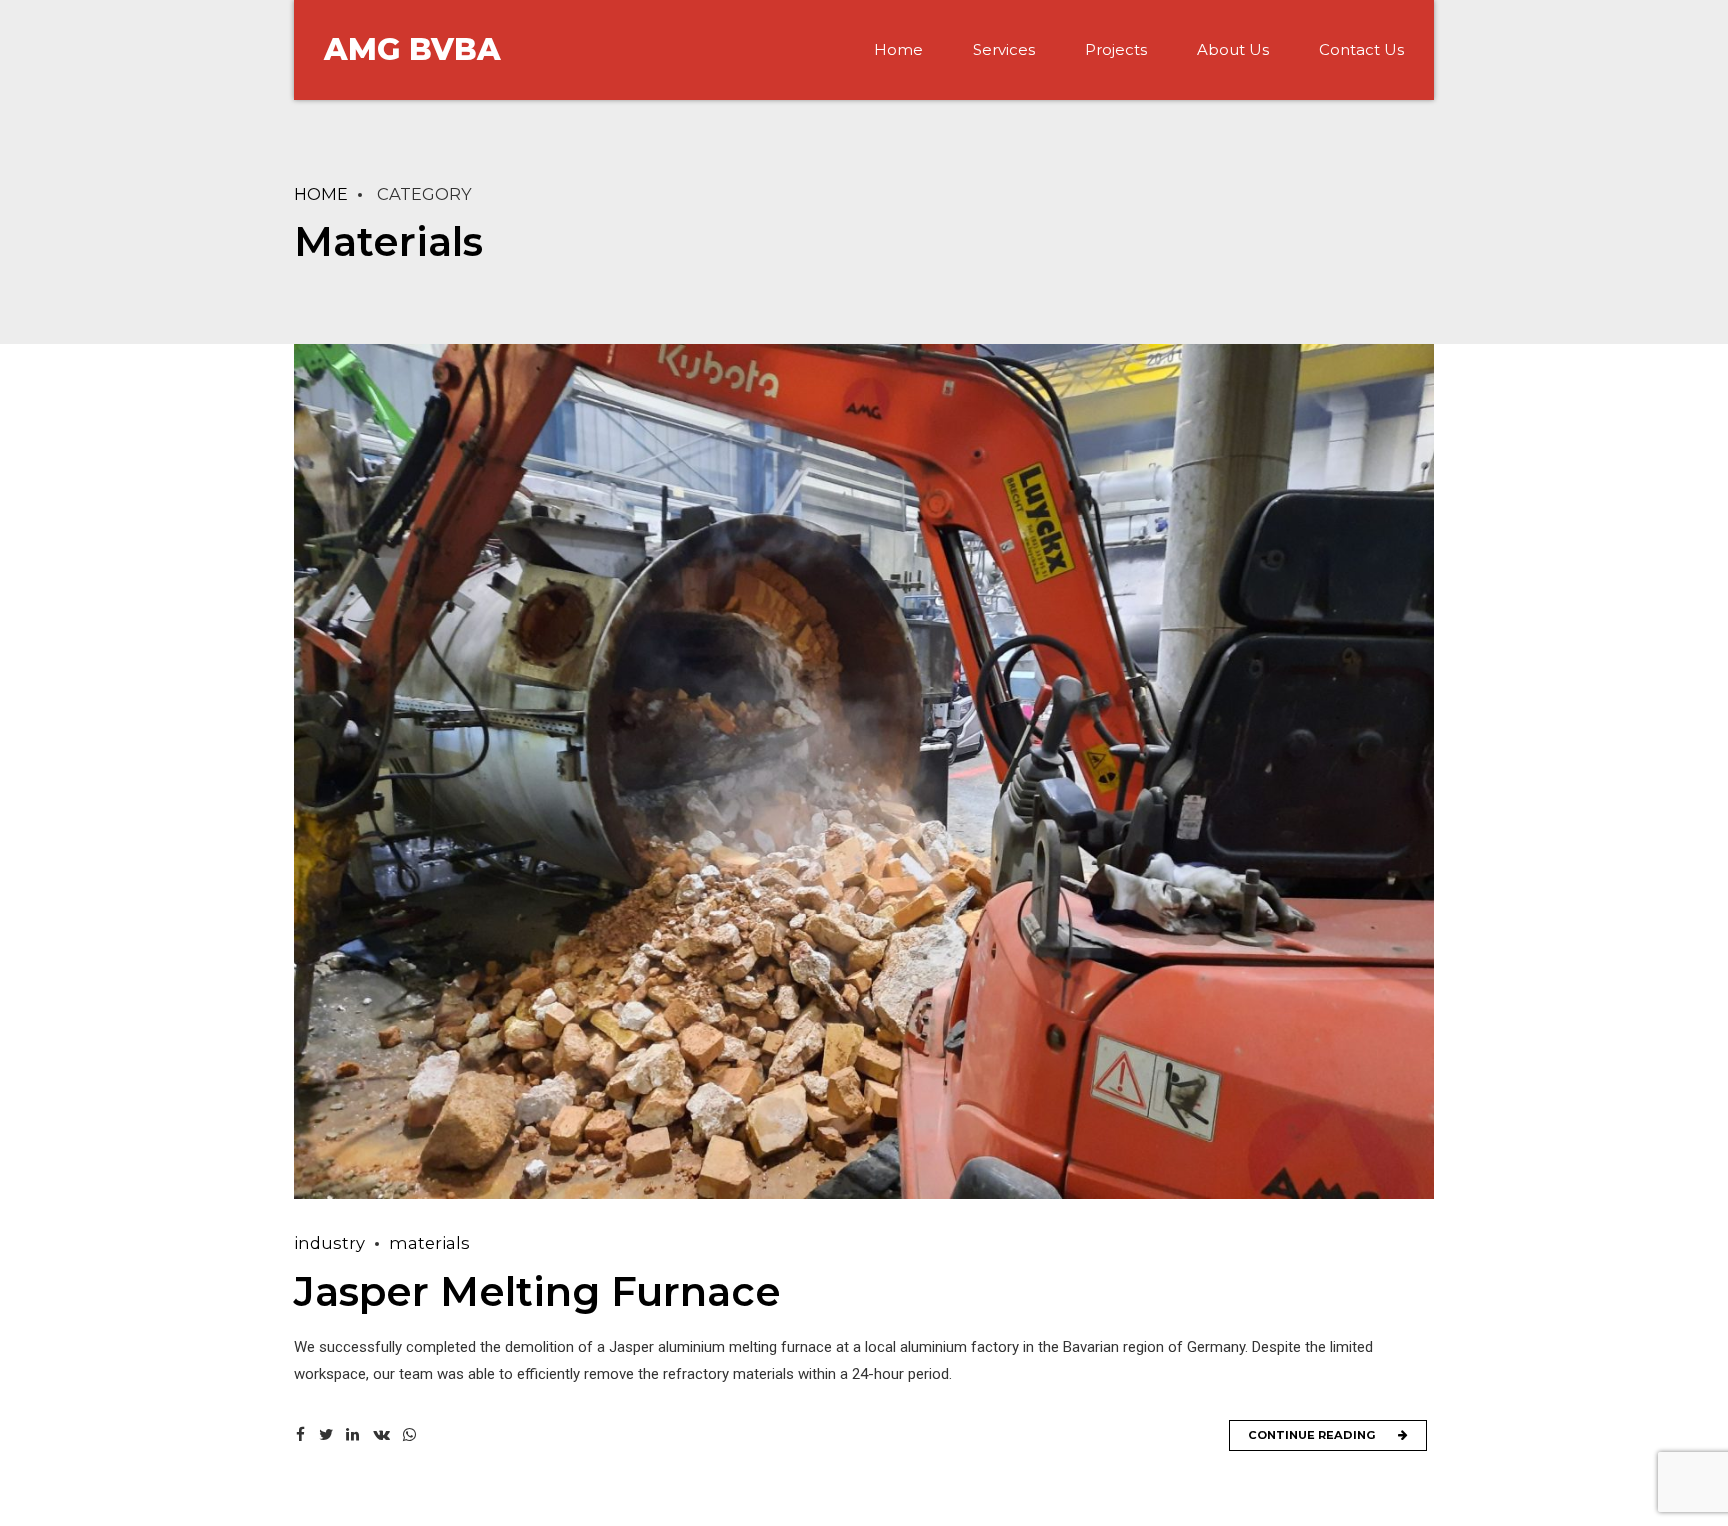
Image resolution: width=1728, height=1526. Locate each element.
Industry (329, 1243)
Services (1004, 49)
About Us (1233, 49)
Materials (429, 1243)
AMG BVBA (412, 49)
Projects (1116, 49)
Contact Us (1361, 49)
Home (898, 49)
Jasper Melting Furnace (537, 1291)
